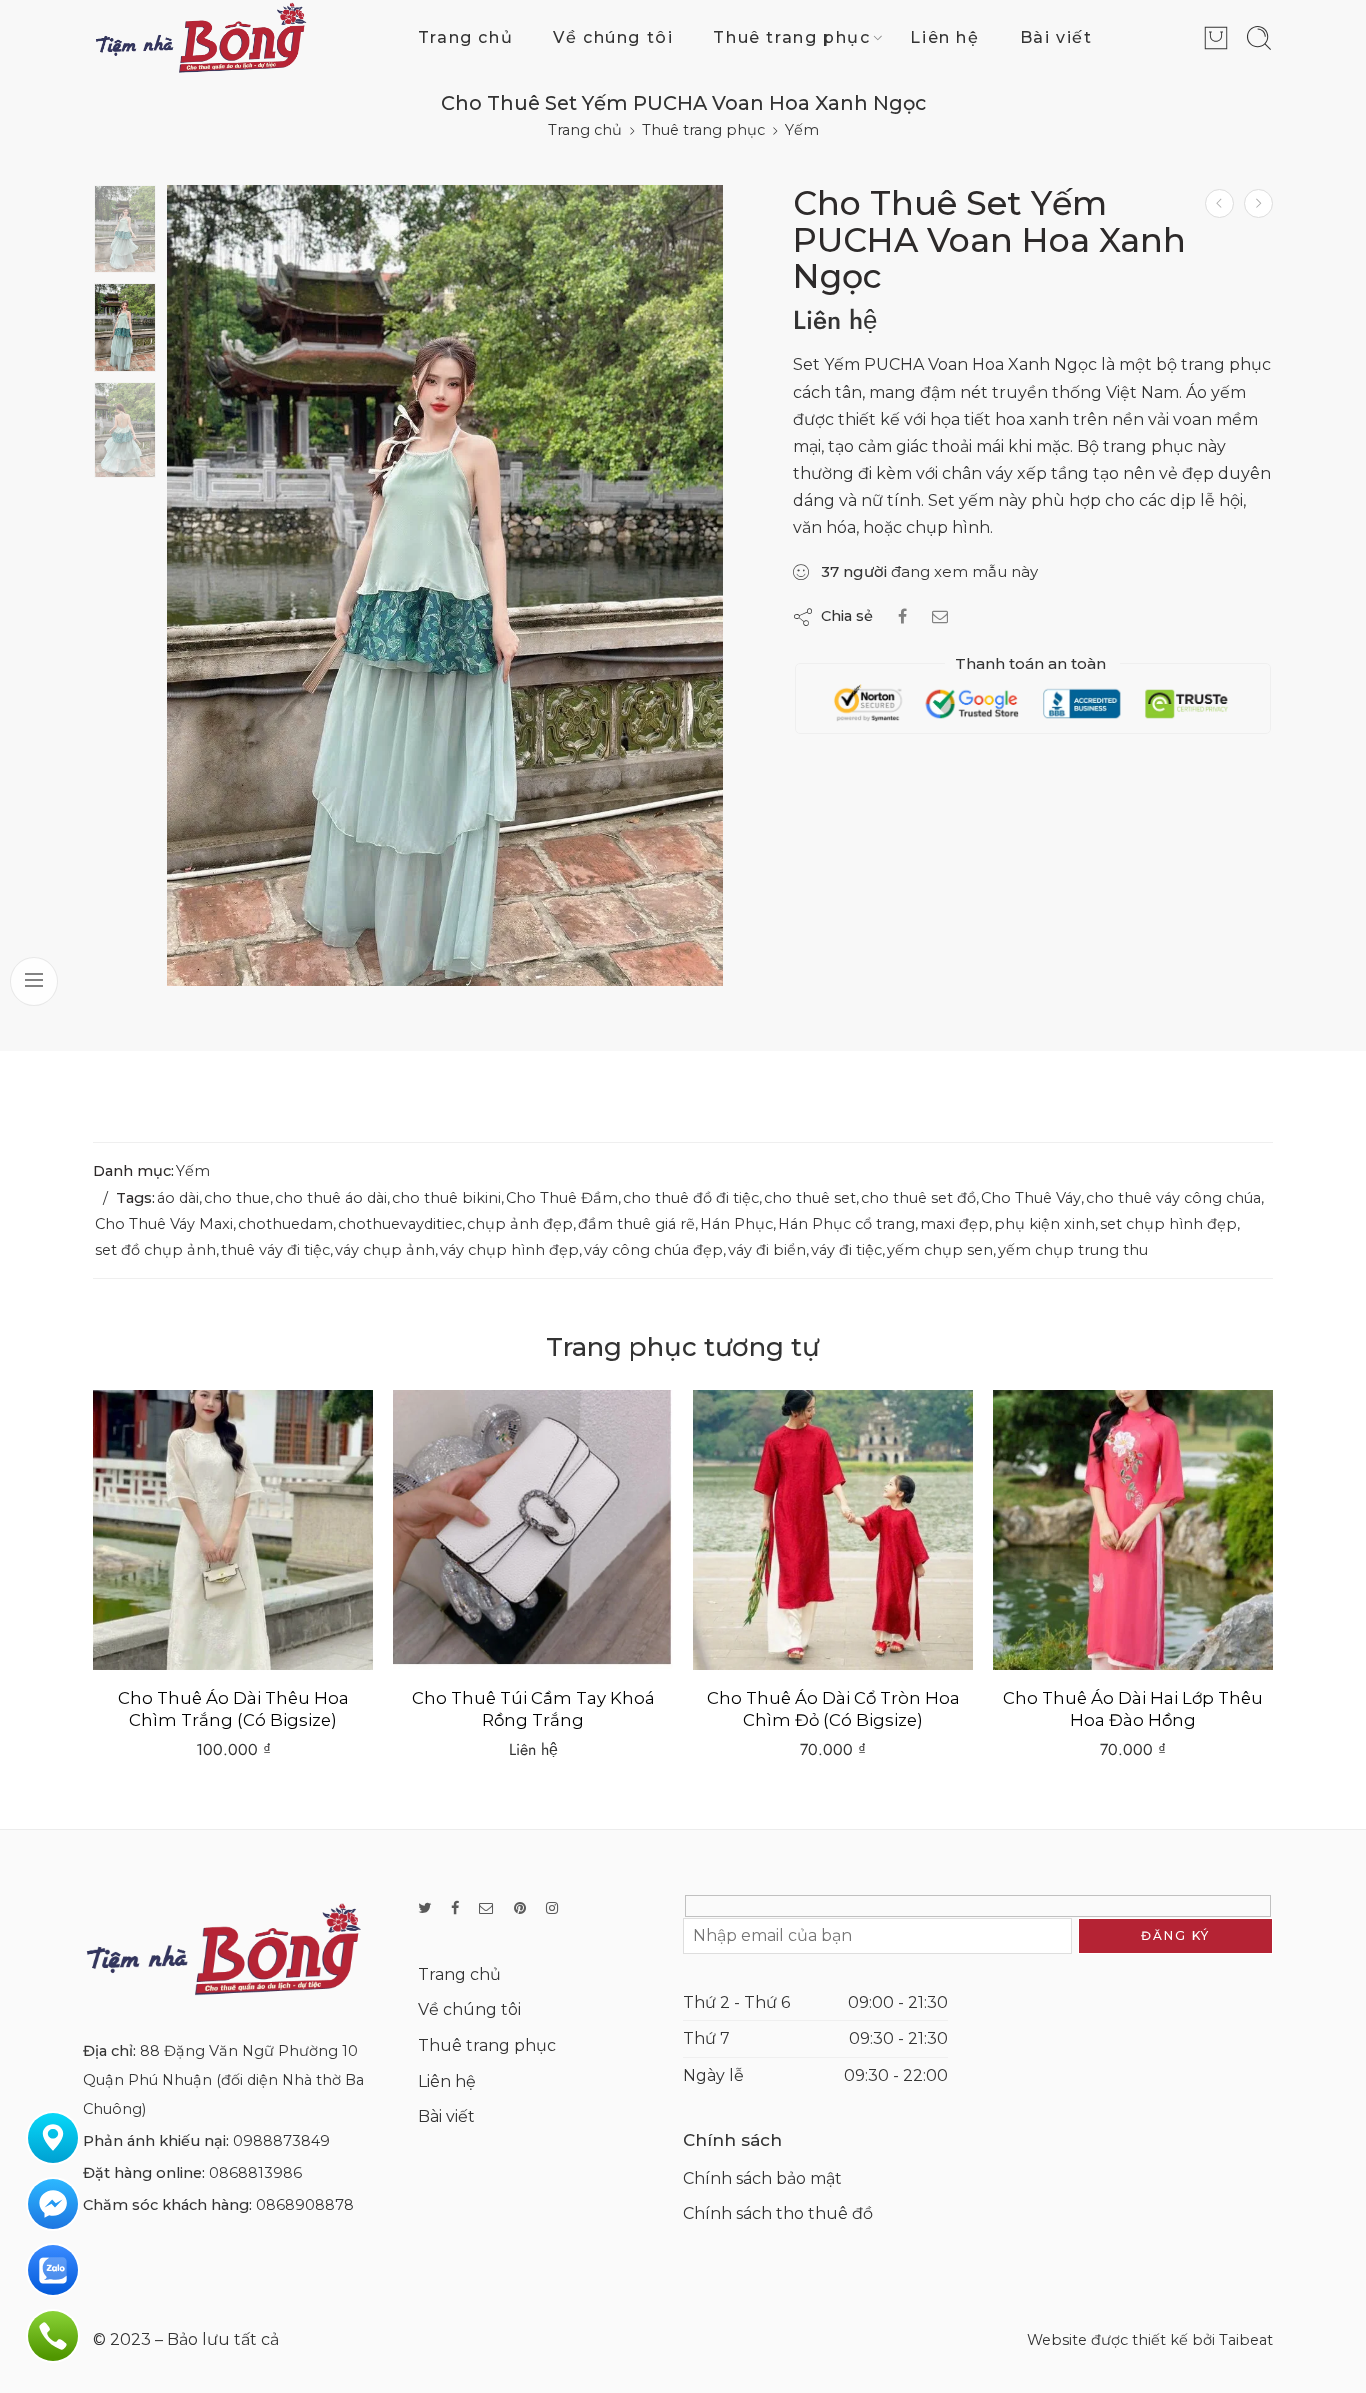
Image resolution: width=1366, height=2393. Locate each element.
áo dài (178, 1198)
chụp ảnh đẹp (520, 1224)
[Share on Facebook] (902, 616)
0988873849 (281, 2141)
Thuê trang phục (791, 37)
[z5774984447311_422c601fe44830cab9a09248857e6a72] (445, 585)
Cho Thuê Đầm (562, 1198)
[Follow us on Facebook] (455, 1908)
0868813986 (255, 2173)
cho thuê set (810, 1198)
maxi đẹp (954, 1224)
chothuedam (285, 1224)
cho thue (237, 1198)
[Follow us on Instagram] (552, 1908)
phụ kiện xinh (1044, 1224)
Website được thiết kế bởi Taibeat (1150, 2340)
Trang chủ (465, 37)
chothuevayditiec (400, 1224)
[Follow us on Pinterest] (520, 1908)
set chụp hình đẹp (1168, 1224)
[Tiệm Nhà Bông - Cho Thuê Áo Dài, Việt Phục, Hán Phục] (200, 37)
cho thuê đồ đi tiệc (691, 1198)
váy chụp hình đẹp (509, 1250)
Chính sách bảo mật (762, 2178)
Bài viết (1056, 37)
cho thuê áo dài (331, 1198)
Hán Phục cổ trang (846, 1224)
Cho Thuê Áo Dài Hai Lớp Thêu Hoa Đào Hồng (833, 1709)
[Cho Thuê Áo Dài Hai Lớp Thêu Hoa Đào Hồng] (833, 1530)
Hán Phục (736, 1224)
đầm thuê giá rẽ (636, 1224)
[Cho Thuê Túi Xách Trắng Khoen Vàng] (1133, 1530)
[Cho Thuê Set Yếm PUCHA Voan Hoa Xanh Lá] (1219, 203)
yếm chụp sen (940, 1250)
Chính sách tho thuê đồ (778, 2213)
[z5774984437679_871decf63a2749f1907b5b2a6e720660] (125, 229)
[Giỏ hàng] (1216, 38)
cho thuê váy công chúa (1173, 1198)
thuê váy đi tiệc (275, 1250)
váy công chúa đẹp (653, 1250)
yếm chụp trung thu (1073, 1250)
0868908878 (305, 2205)
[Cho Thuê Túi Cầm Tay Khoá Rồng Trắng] (233, 1530)
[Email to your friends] (940, 616)
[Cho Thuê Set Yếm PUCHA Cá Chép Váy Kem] (1258, 203)
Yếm (802, 130)
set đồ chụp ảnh (155, 1250)
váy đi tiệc (846, 1250)
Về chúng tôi (613, 37)
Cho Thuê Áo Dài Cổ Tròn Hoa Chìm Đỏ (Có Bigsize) (533, 1709)
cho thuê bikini (446, 1198)
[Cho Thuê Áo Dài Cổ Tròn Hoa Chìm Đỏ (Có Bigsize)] (533, 1530)
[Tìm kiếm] (1259, 38)
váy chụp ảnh (385, 1250)
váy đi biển (767, 1250)
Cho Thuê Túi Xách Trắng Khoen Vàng (1133, 1709)
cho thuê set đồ (918, 1198)
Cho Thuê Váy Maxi (164, 1224)
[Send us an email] (486, 1908)
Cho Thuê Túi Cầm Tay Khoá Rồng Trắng (233, 1709)
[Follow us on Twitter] (424, 1908)
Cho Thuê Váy (1031, 1198)
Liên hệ (944, 37)
